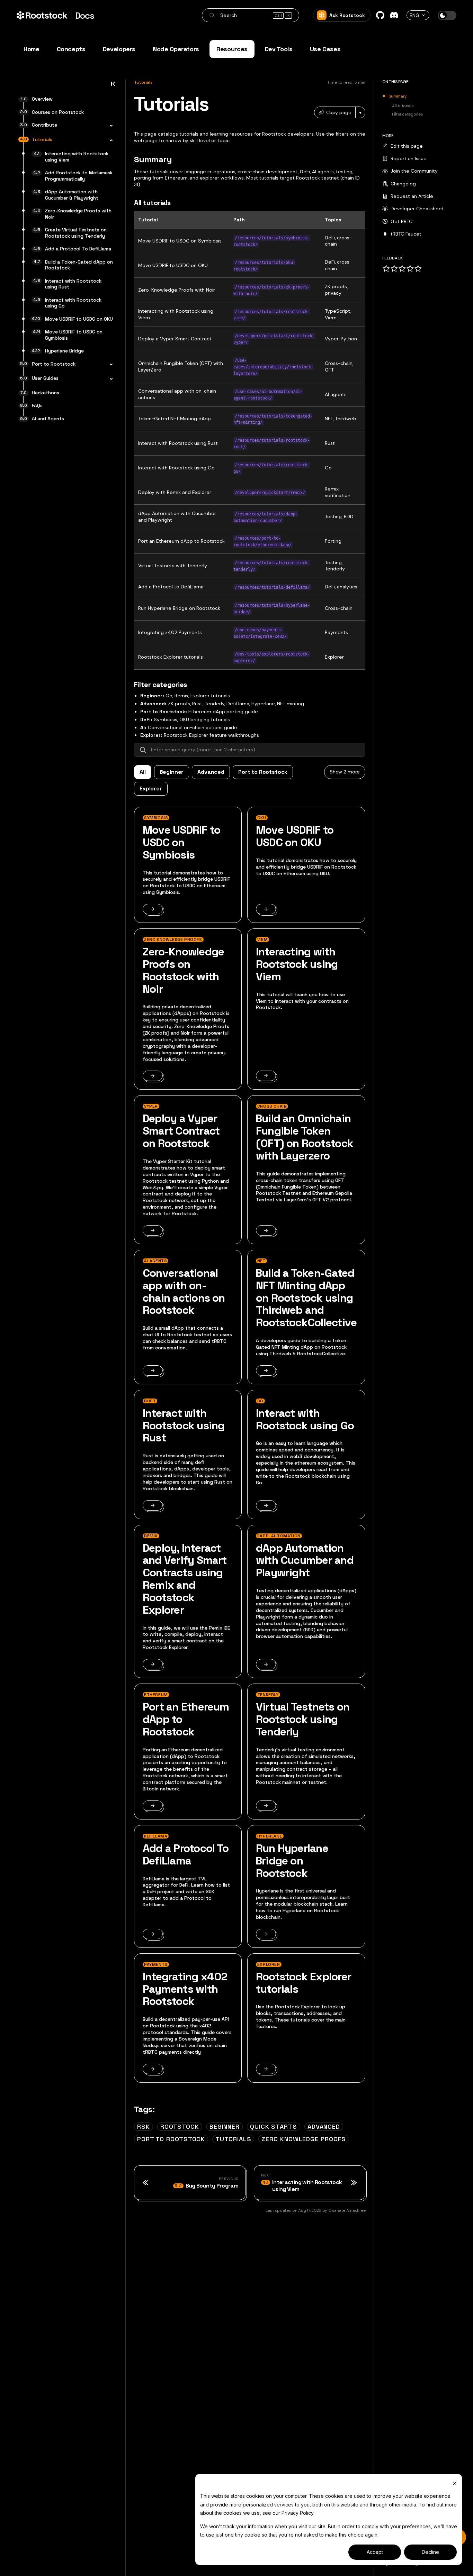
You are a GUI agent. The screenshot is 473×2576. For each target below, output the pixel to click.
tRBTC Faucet (406, 234)
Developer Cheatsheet (417, 209)
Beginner (172, 772)
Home (32, 49)
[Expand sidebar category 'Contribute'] (109, 126)
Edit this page (407, 146)
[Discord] (394, 15)
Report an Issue (409, 158)
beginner (225, 2126)
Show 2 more (345, 772)
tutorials (233, 2139)
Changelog (403, 184)
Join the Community (414, 171)
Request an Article (412, 196)
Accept (375, 2552)
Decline (430, 2552)
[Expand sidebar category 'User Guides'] (109, 379)
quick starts (274, 2126)
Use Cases (325, 49)
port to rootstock (171, 2139)
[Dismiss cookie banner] (455, 2483)
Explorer (151, 789)
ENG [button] (414, 15)
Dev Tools (279, 49)
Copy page (339, 112)
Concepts (71, 49)
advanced (324, 2126)
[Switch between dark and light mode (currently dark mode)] (447, 15)
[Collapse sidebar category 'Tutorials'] (109, 140)
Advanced (211, 772)
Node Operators (176, 49)
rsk (144, 2126)
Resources (232, 49)
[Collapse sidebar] (113, 86)
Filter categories (407, 114)
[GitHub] (380, 15)
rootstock (180, 2126)
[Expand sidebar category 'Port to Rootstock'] (109, 365)
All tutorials (403, 106)
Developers (119, 49)
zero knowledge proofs (304, 2139)
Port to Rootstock (263, 772)
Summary (398, 97)
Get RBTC (401, 221)
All (143, 772)
